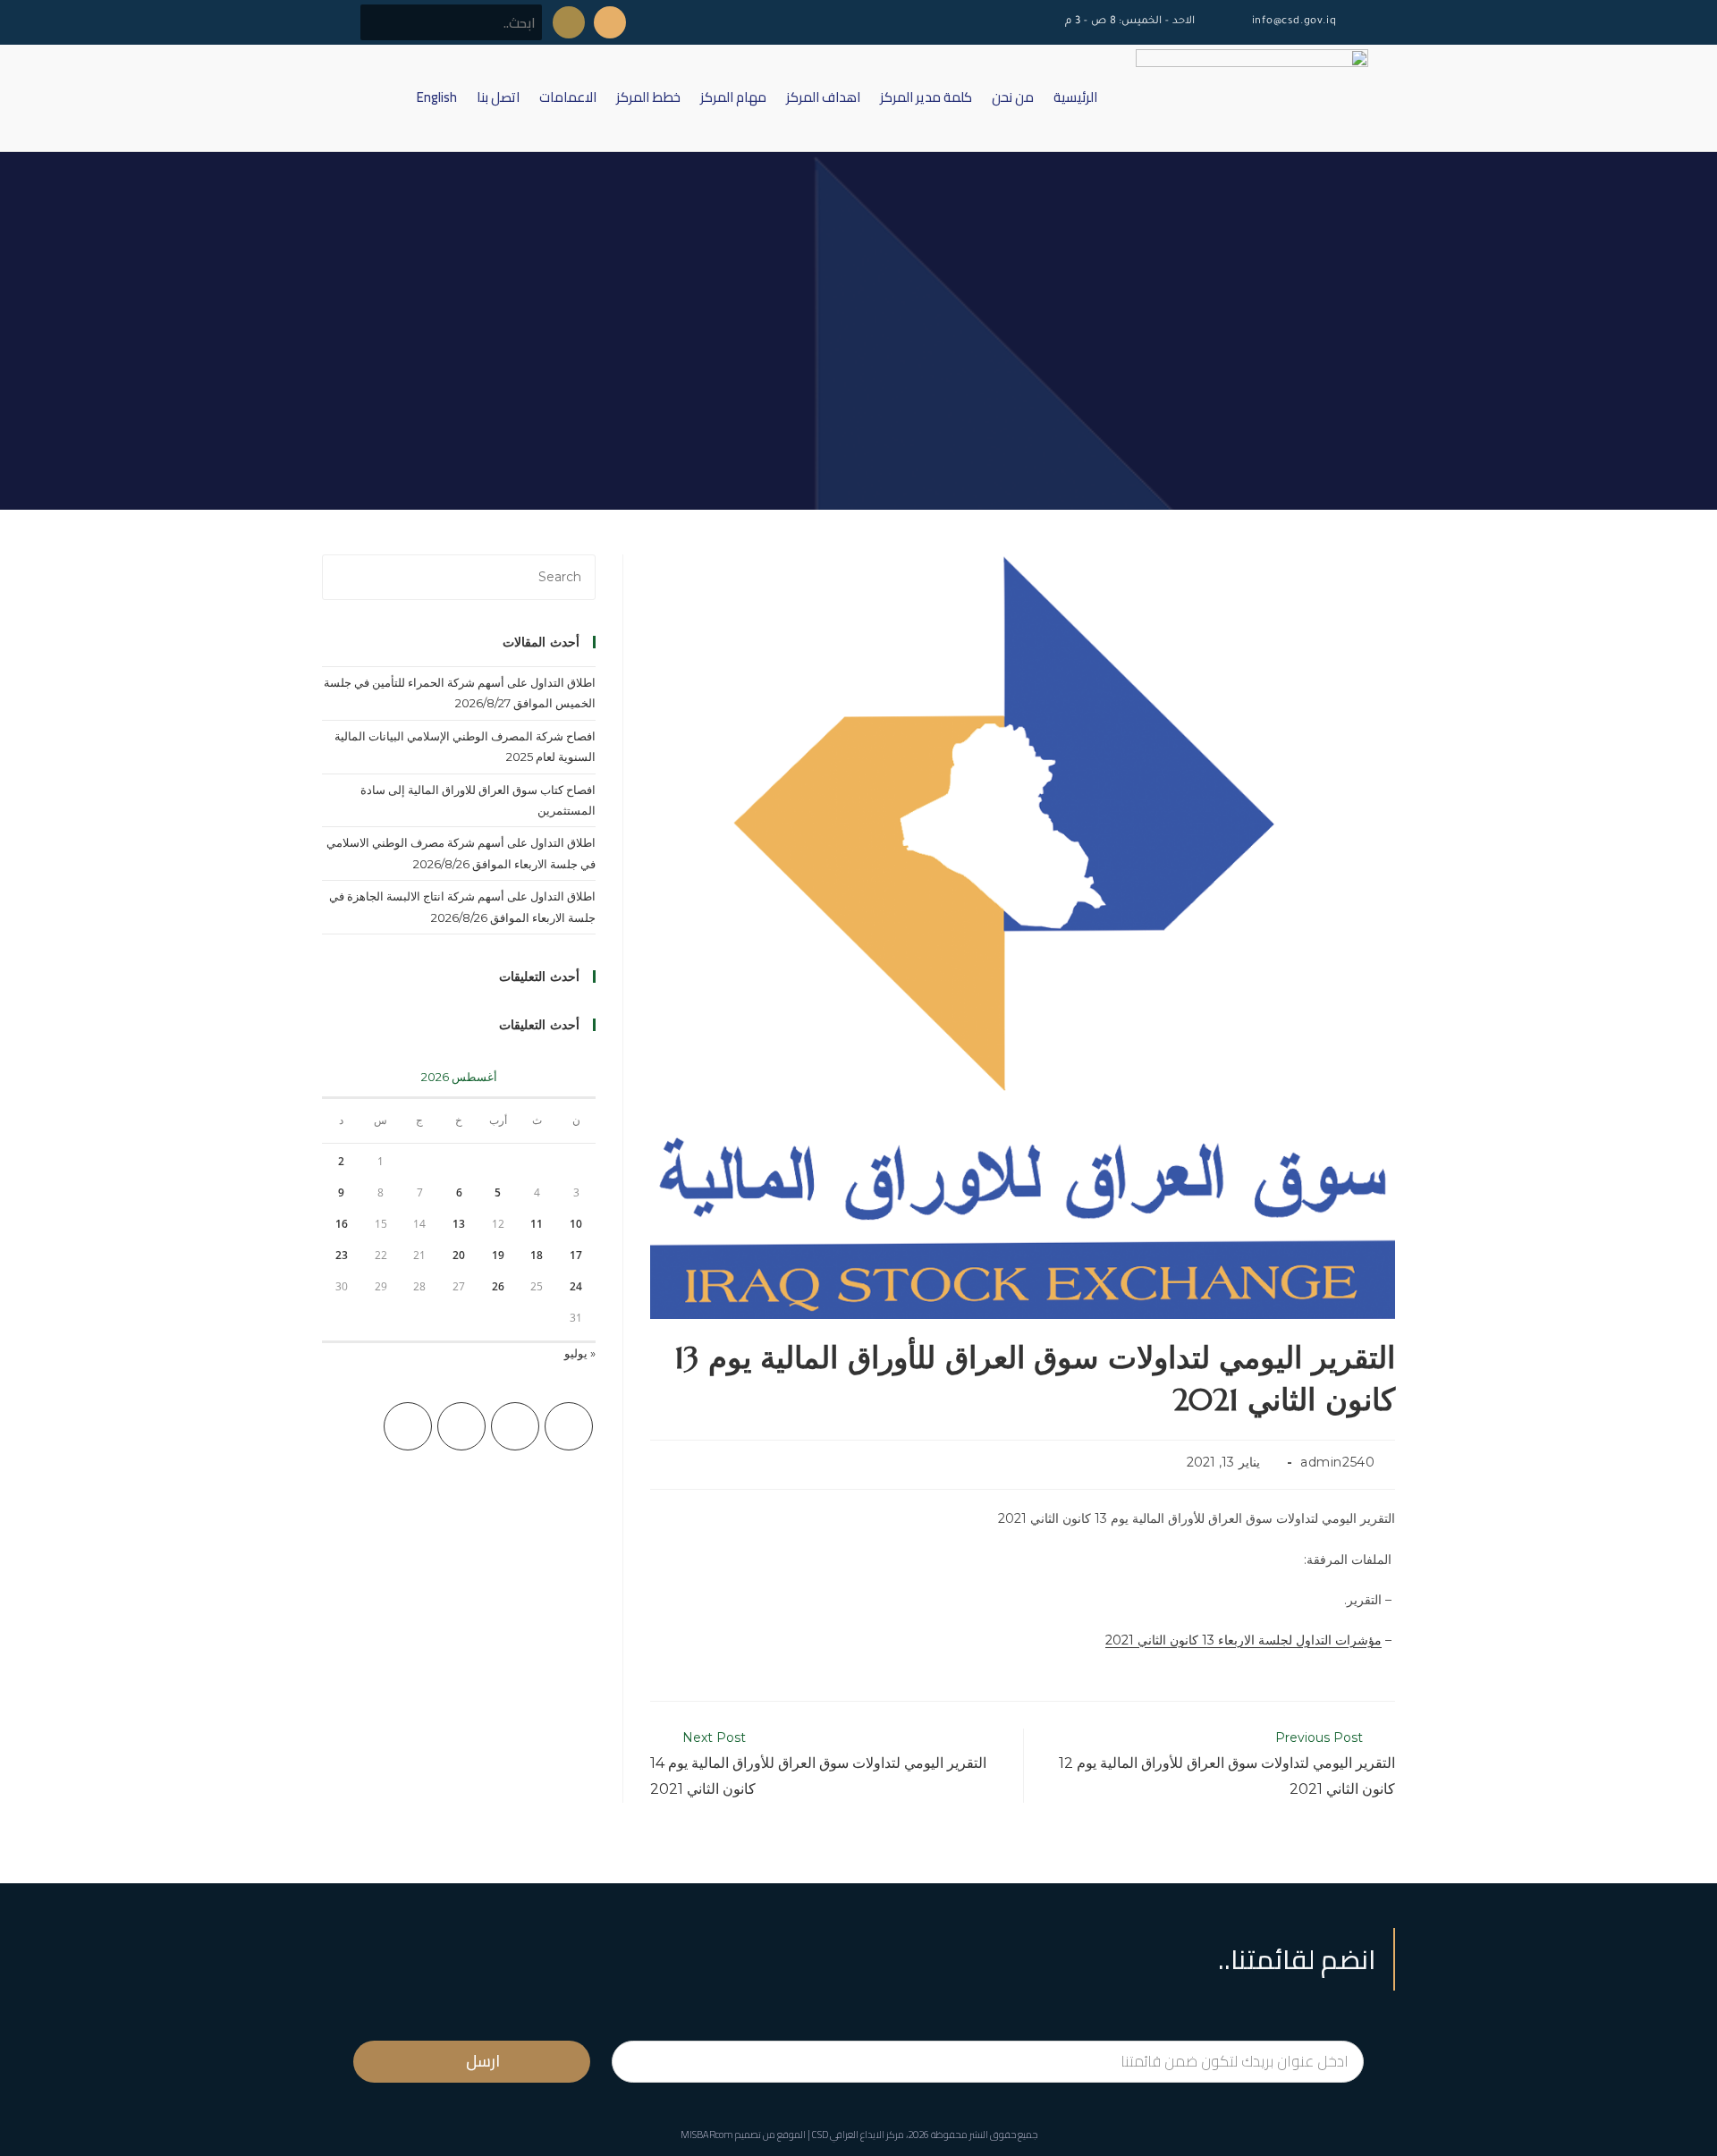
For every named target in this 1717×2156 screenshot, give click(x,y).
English (437, 97)
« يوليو (580, 1353)
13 (459, 1224)
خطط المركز (648, 97)
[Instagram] (461, 1426)
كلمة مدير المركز (926, 97)
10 (576, 1224)
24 (576, 1286)
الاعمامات (568, 97)
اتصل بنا (498, 97)
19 (498, 1255)
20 (459, 1255)
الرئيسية (1075, 97)
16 (342, 1224)
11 (537, 1224)
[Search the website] (451, 21)
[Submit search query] (384, 22)
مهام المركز (733, 97)
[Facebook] (515, 1426)
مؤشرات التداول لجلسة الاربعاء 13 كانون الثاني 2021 (1243, 1640)
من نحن (1013, 97)
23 (342, 1255)
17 (576, 1255)
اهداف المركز (823, 97)
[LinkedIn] (408, 1426)
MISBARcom (707, 2135)
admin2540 (1337, 1462)
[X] (569, 1426)
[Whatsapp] (569, 22)
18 (537, 1255)
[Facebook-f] (610, 22)
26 (498, 1286)
